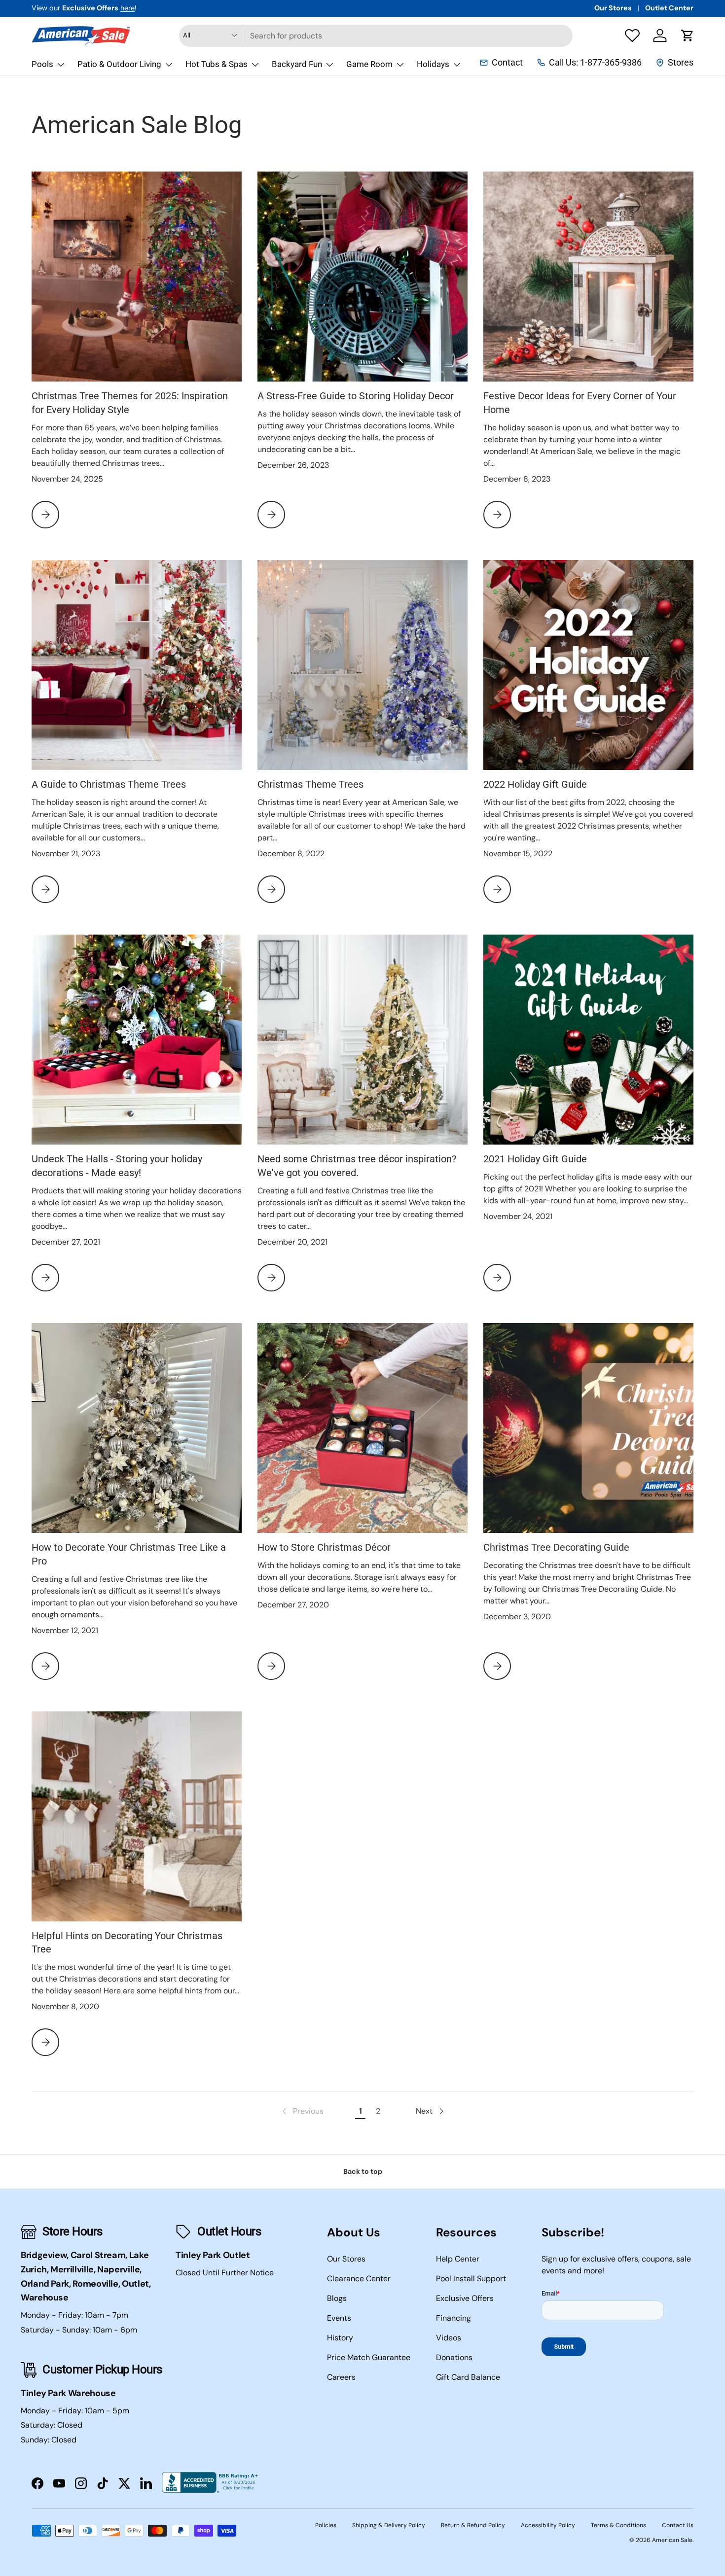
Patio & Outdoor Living (119, 64)
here (127, 8)
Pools (42, 64)
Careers (341, 2377)
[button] (688, 35)
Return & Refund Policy (473, 2525)
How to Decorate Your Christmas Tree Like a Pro (129, 1554)
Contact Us (678, 2525)
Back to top (363, 2171)
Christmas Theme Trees (310, 784)
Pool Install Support (471, 2279)
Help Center (458, 2259)
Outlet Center (669, 8)
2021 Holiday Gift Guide (535, 1159)
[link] (302, 2111)
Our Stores (613, 8)
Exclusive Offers (465, 2298)
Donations (454, 2357)
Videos (449, 2338)
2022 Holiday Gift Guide (535, 784)
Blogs (337, 2298)
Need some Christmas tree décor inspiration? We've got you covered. (357, 1166)
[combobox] (376, 36)
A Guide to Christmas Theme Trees (109, 784)
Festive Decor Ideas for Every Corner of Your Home (580, 403)
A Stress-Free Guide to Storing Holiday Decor (356, 396)
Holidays (433, 64)
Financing (453, 2318)
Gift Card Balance (468, 2377)
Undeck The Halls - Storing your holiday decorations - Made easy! (117, 1166)
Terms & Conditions (618, 2525)
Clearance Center (359, 2279)
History (340, 2338)
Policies (326, 2525)
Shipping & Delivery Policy (389, 2525)
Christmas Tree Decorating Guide (556, 1548)
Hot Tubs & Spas (217, 64)
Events (339, 2318)
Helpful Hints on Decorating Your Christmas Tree (127, 1943)
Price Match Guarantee (369, 2357)
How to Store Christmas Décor (324, 1548)
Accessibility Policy (548, 2525)
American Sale (672, 2540)
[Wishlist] (632, 35)
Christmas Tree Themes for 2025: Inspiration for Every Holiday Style (130, 403)
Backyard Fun (297, 64)
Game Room (369, 64)
